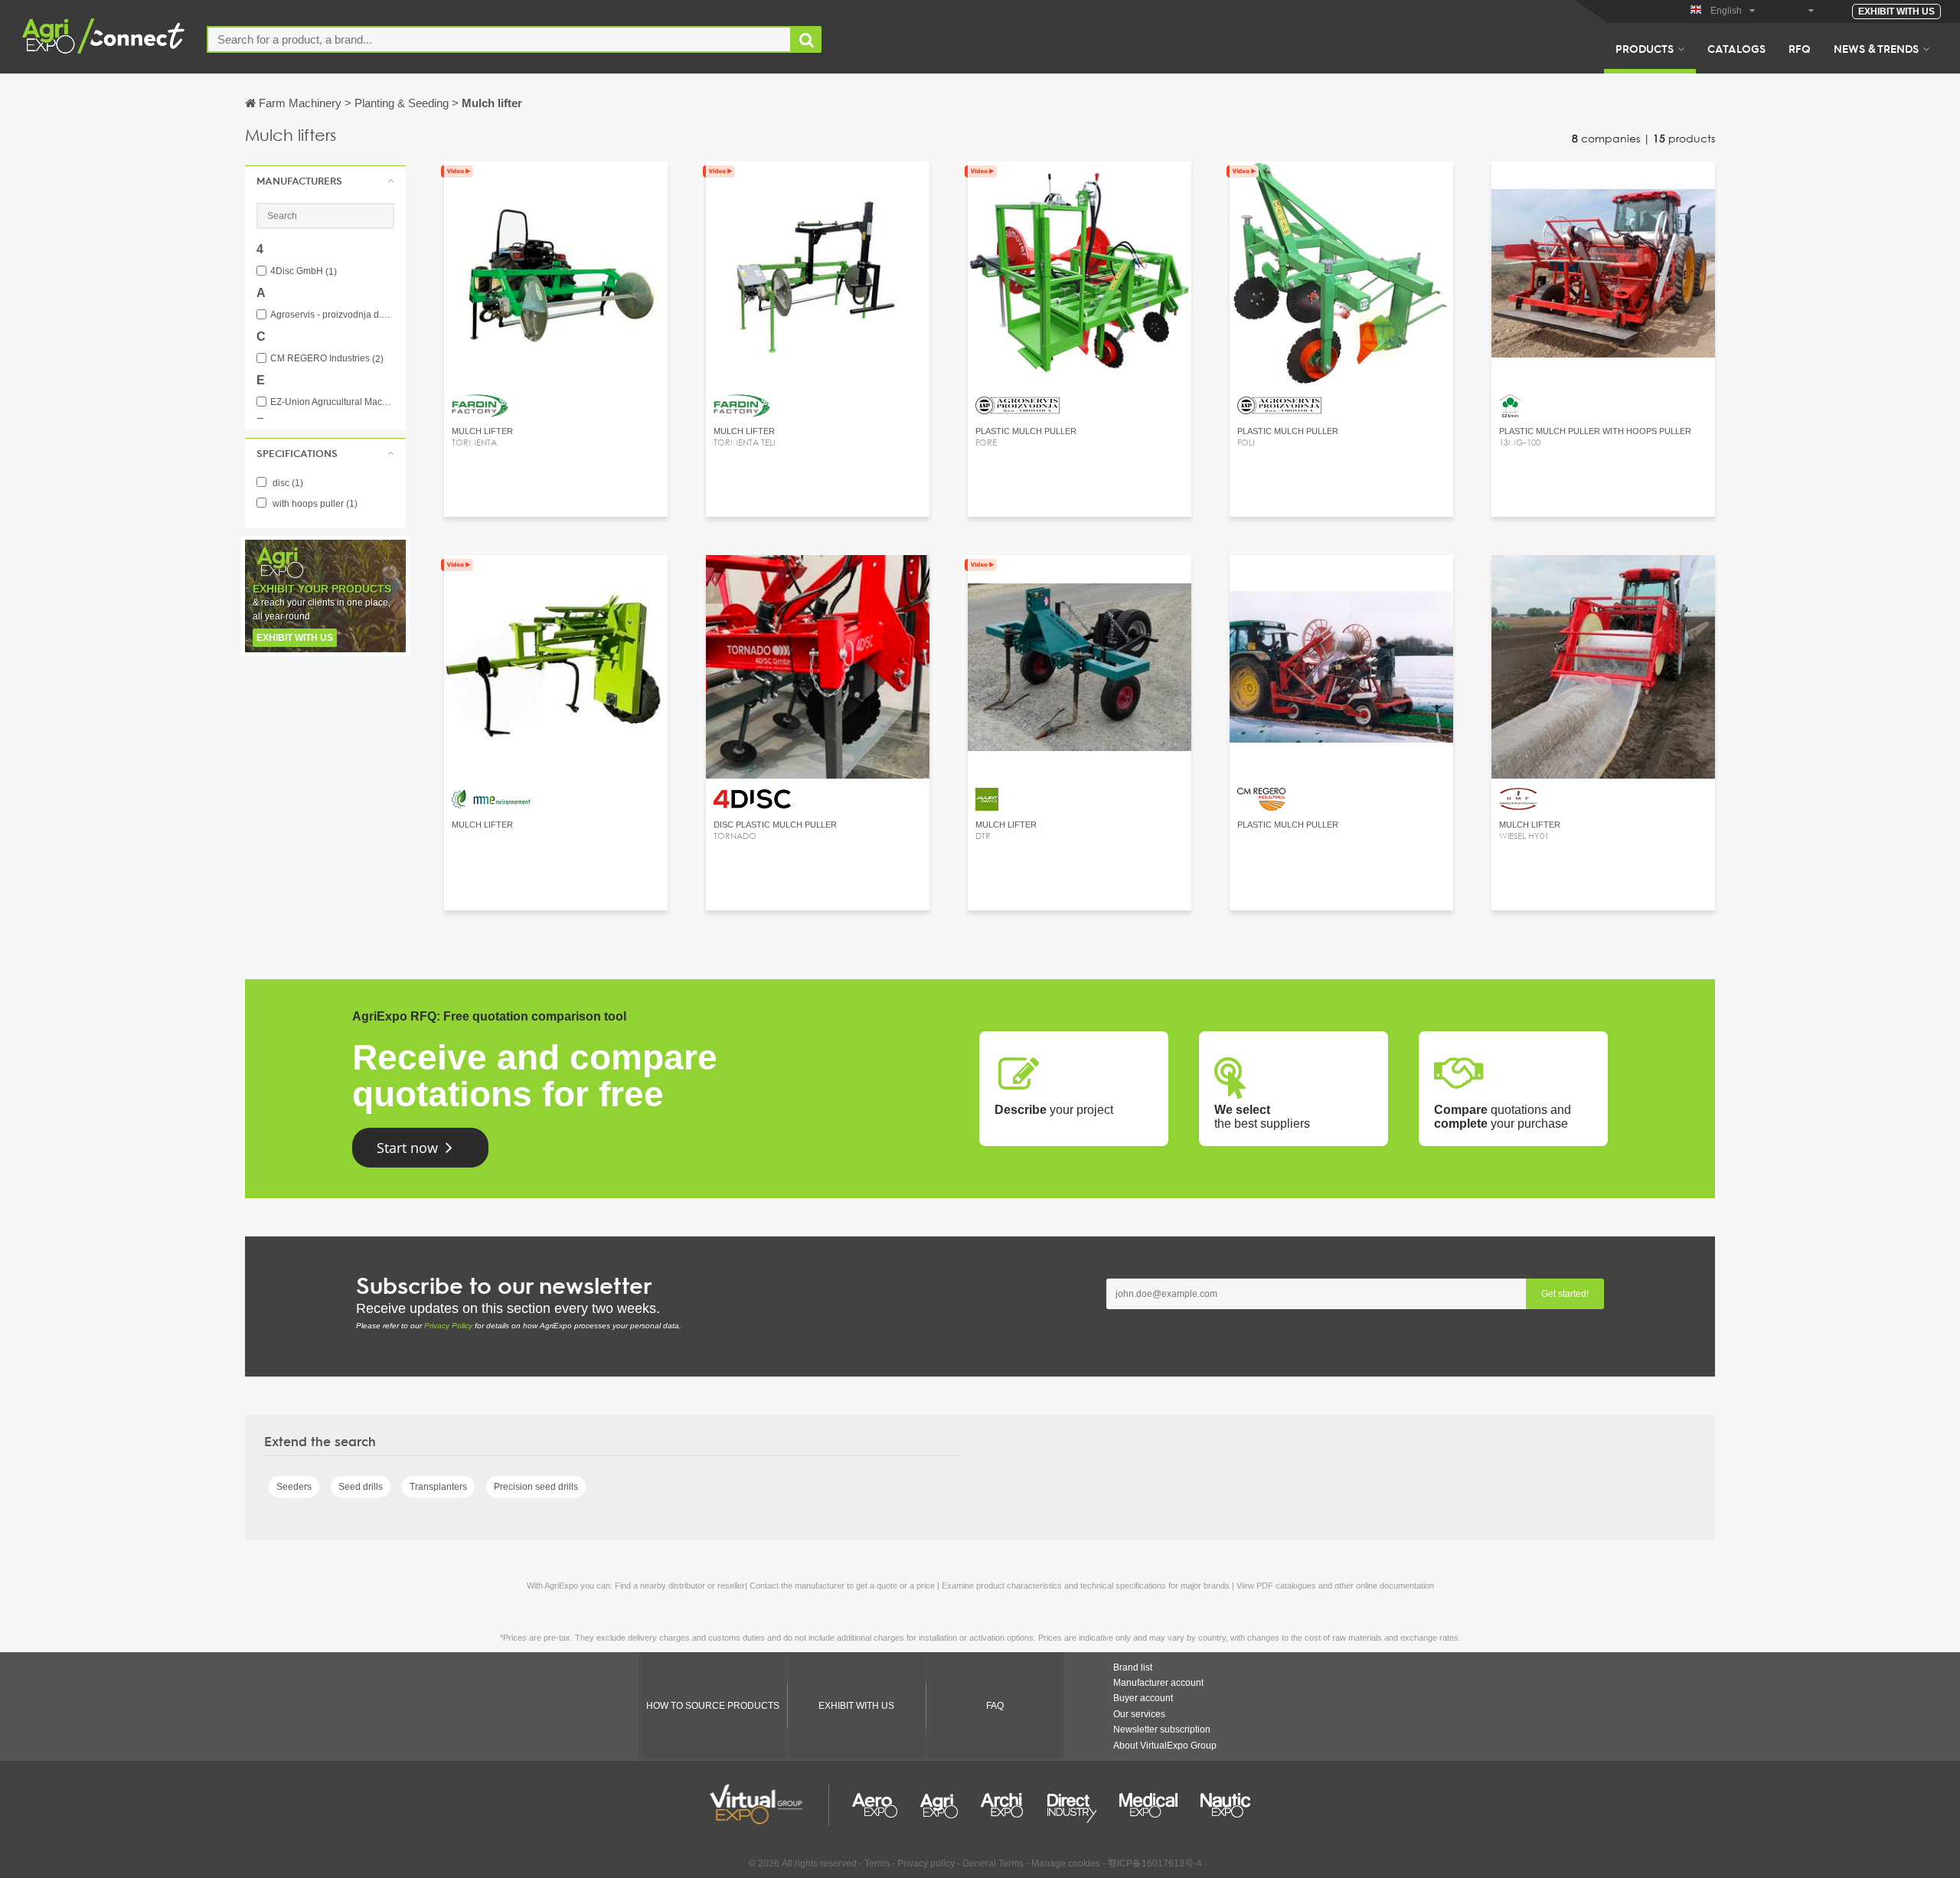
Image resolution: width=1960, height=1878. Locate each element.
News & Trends (1876, 48)
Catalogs (1736, 48)
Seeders (294, 1487)
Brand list (1133, 1667)
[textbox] (499, 39)
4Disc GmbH (304, 271)
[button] (325, 181)
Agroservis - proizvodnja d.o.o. (332, 315)
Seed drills (361, 1487)
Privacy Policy (448, 1326)
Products (1645, 48)
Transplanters (438, 1487)
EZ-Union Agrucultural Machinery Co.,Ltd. (332, 402)
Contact (818, 581)
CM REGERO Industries (327, 359)
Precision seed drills (536, 1487)
